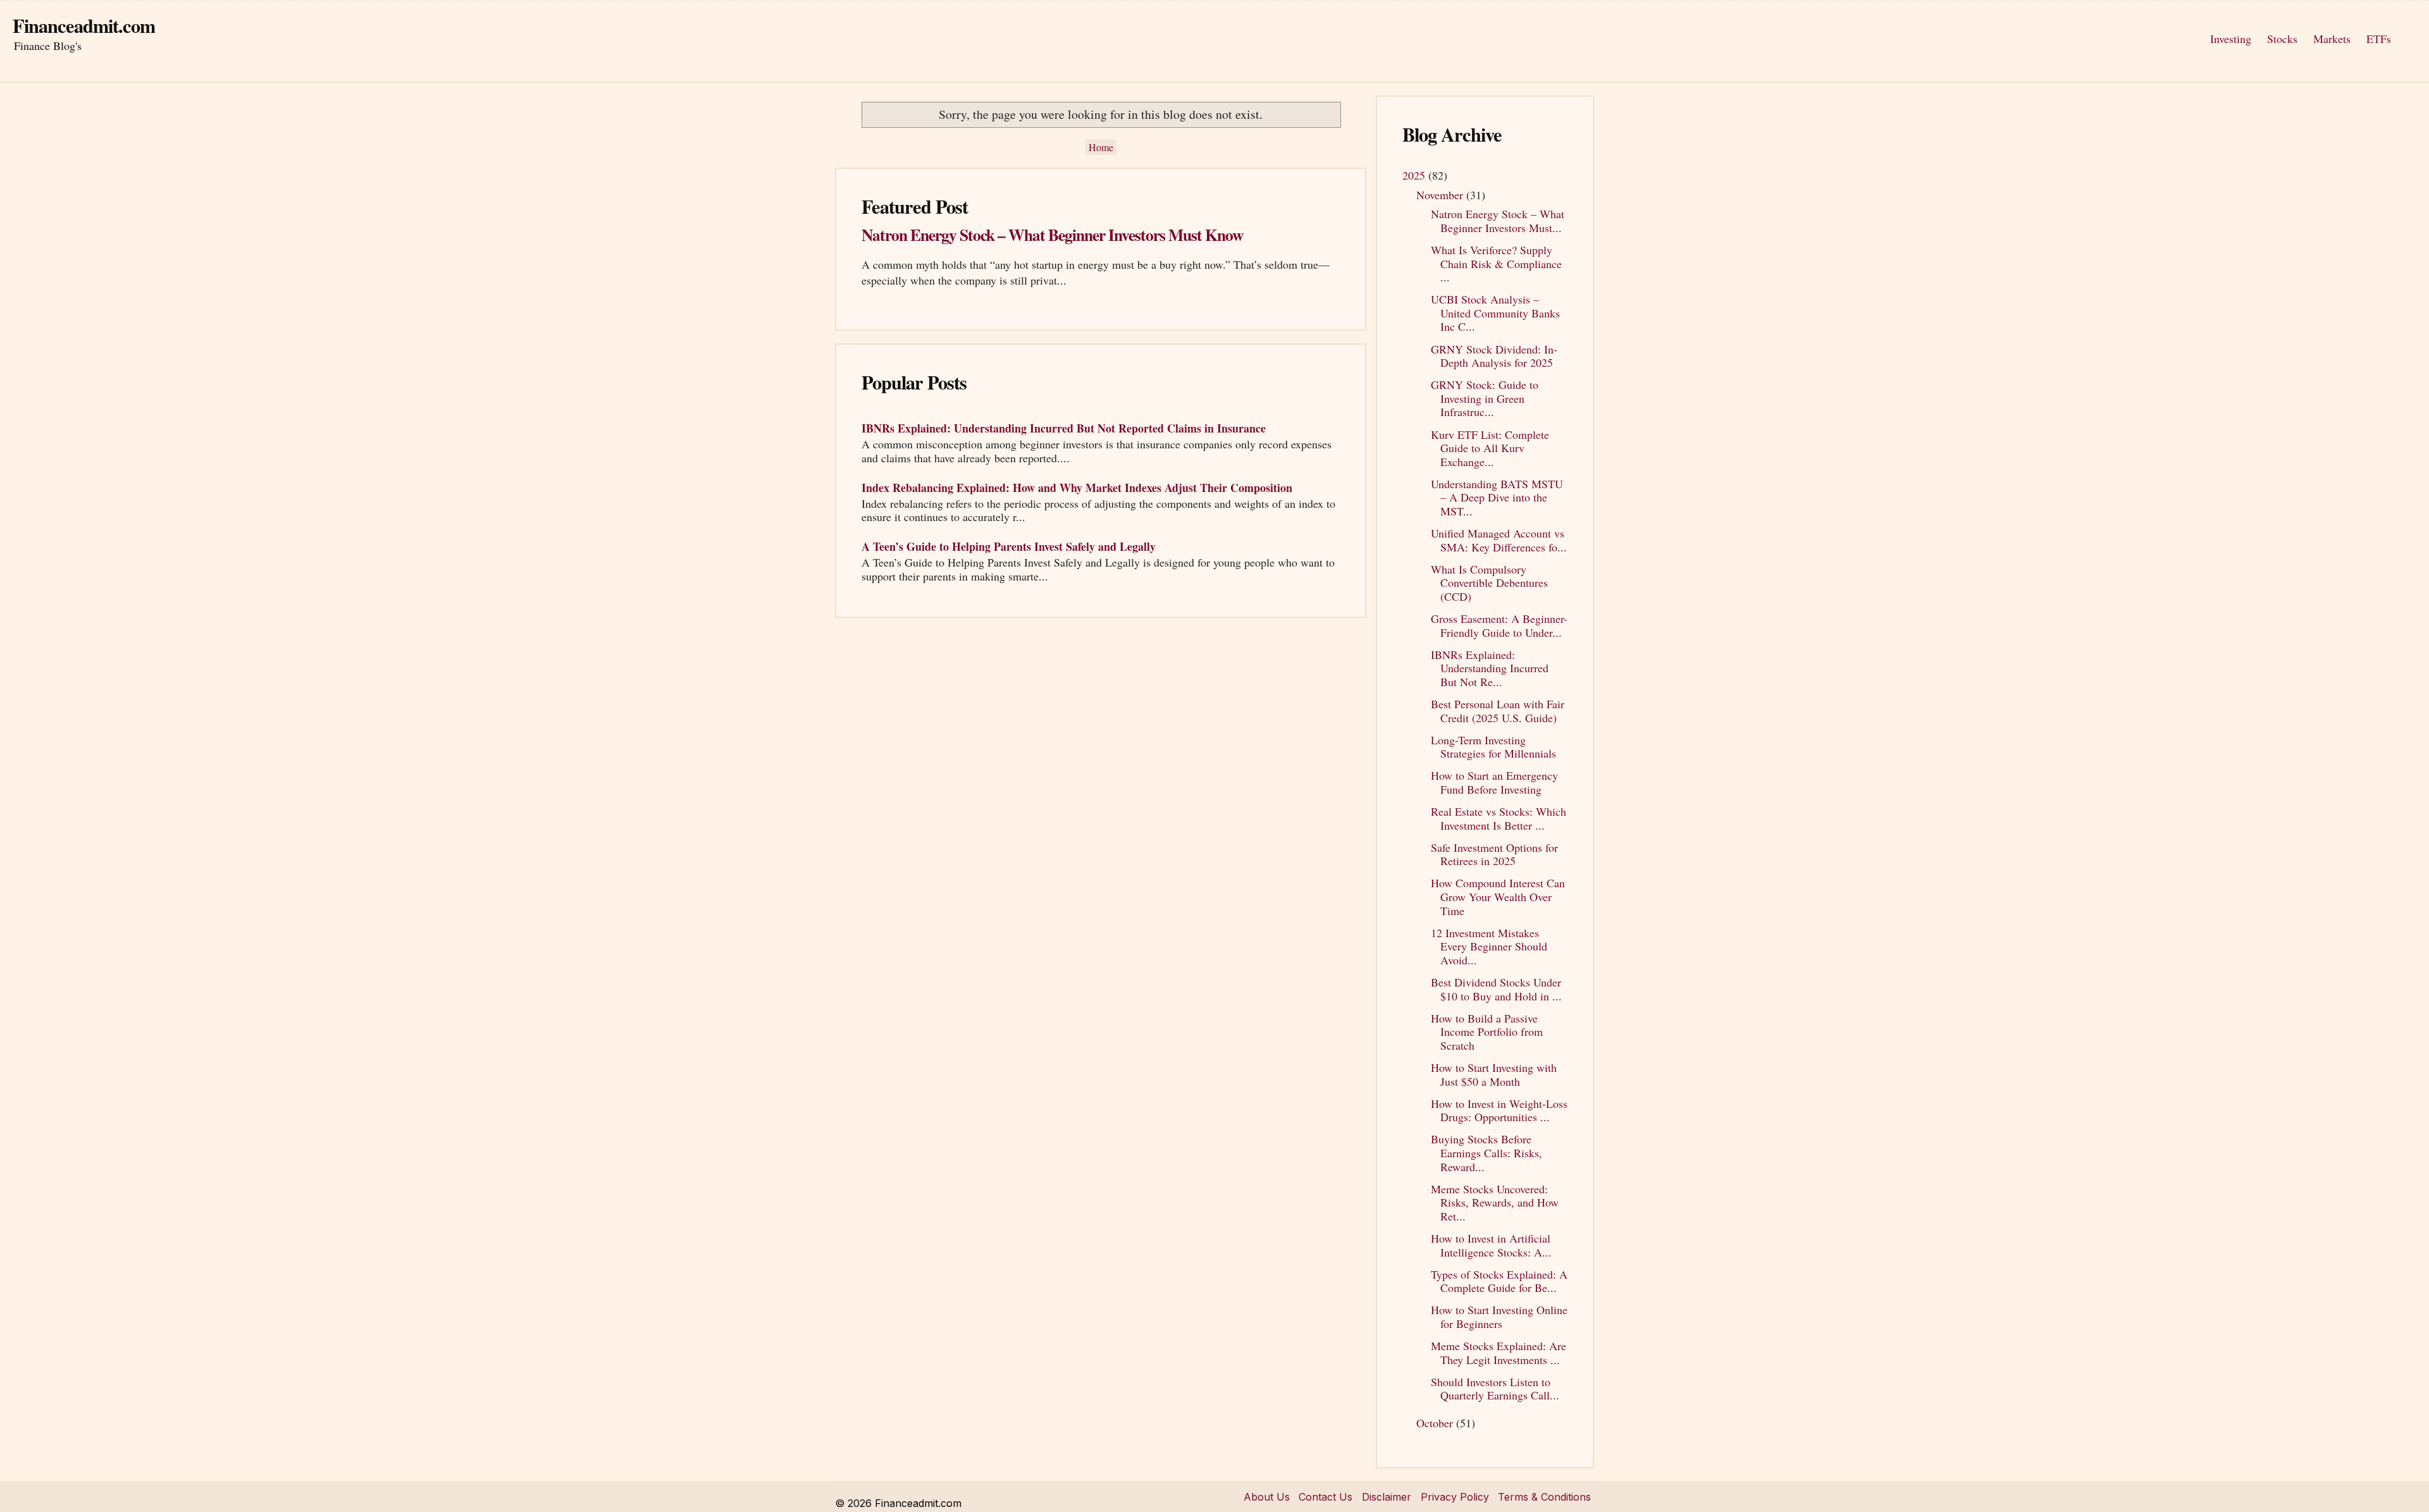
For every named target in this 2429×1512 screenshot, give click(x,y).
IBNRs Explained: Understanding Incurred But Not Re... (1490, 668)
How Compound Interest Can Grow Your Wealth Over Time (1498, 896)
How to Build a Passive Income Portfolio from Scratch (1487, 1032)
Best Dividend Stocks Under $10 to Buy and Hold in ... (1496, 989)
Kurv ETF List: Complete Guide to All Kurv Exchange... (1490, 448)
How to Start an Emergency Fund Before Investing (1494, 782)
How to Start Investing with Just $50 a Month (1494, 1074)
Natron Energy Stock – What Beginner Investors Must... (1498, 221)
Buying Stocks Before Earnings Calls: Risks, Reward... (1486, 1152)
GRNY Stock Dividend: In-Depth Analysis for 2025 (1494, 356)
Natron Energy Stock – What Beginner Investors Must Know (1052, 235)
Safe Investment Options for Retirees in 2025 (1494, 854)
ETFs (2379, 39)
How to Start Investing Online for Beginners (1499, 1317)
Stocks (2282, 39)
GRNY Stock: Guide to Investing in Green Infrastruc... (1485, 398)
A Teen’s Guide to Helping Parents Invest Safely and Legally (1009, 546)
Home (1101, 147)
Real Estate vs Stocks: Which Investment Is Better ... (1499, 818)
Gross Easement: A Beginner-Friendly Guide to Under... (1499, 625)
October (1436, 1423)
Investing (2231, 39)
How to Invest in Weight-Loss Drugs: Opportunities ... (1499, 1110)
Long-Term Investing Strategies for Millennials (1493, 747)
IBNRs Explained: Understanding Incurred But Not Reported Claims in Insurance (1064, 428)
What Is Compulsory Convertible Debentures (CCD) (1489, 583)
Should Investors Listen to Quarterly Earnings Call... (1495, 1389)
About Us (1267, 1497)
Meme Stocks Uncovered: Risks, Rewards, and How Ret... (1495, 1202)
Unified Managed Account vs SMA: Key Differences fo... (1499, 540)
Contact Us (1326, 1497)
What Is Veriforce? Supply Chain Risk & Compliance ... (1496, 263)
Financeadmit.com (84, 25)
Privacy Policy (1455, 1497)
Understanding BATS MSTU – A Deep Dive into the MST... (1497, 497)
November (1441, 195)
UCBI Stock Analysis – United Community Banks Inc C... (1495, 313)
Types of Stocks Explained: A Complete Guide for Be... (1499, 1281)
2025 (1415, 175)
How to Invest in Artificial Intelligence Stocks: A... (1491, 1245)
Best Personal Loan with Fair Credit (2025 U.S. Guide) (1498, 711)
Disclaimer (1387, 1497)
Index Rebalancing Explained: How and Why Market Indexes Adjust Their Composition (1077, 488)
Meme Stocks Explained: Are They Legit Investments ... (1499, 1353)
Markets (2332, 39)
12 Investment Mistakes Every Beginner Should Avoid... (1489, 946)
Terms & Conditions (1544, 1497)
